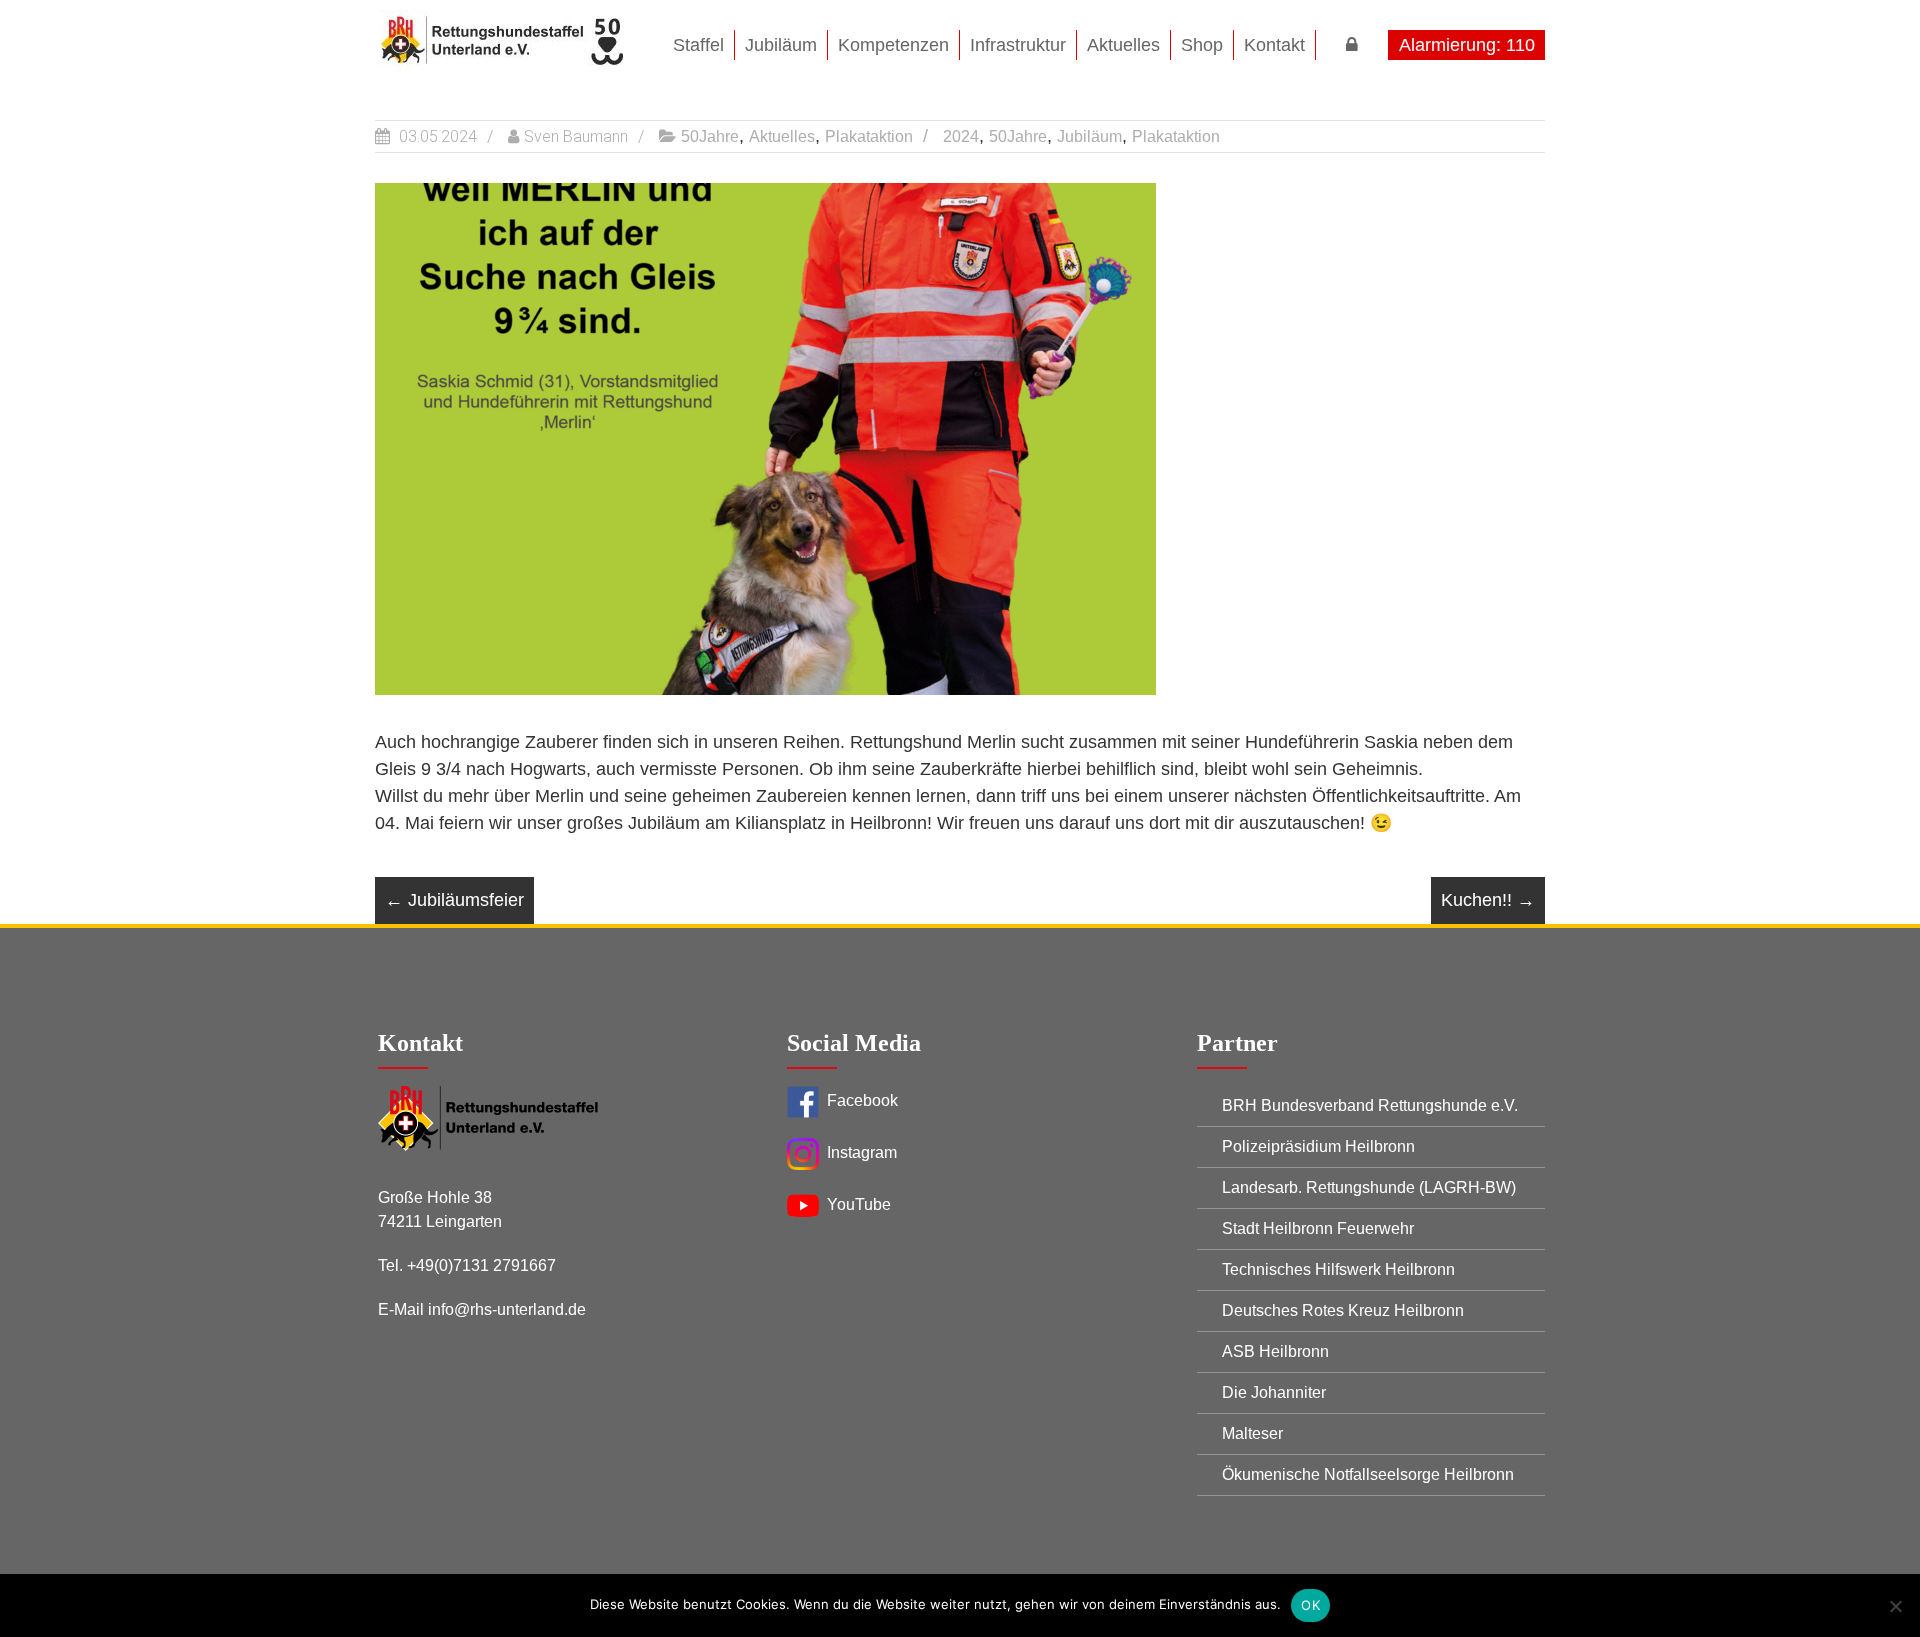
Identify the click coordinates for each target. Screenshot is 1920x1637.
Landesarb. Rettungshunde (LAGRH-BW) (1369, 1187)
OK (1310, 1605)
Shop (1202, 45)
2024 (961, 136)
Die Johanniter (1274, 1392)
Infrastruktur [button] (1018, 45)
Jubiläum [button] (781, 45)
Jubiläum (1089, 136)
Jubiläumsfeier (454, 900)
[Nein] (1895, 1606)
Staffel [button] (698, 45)
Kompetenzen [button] (893, 45)
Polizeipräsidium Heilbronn (1318, 1146)
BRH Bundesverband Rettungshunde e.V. (1370, 1105)
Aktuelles (782, 136)
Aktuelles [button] (1123, 45)
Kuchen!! (1488, 900)
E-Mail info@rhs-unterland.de (482, 1309)
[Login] (1352, 45)
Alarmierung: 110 (1467, 45)
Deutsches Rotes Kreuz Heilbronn (1343, 1310)
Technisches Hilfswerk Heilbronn (1338, 1269)
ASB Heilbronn (1275, 1351)
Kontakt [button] (1274, 45)
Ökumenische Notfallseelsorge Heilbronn (1368, 1474)
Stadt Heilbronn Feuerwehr (1318, 1228)
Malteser (1252, 1433)
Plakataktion (869, 136)
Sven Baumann (576, 136)
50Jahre (710, 136)
